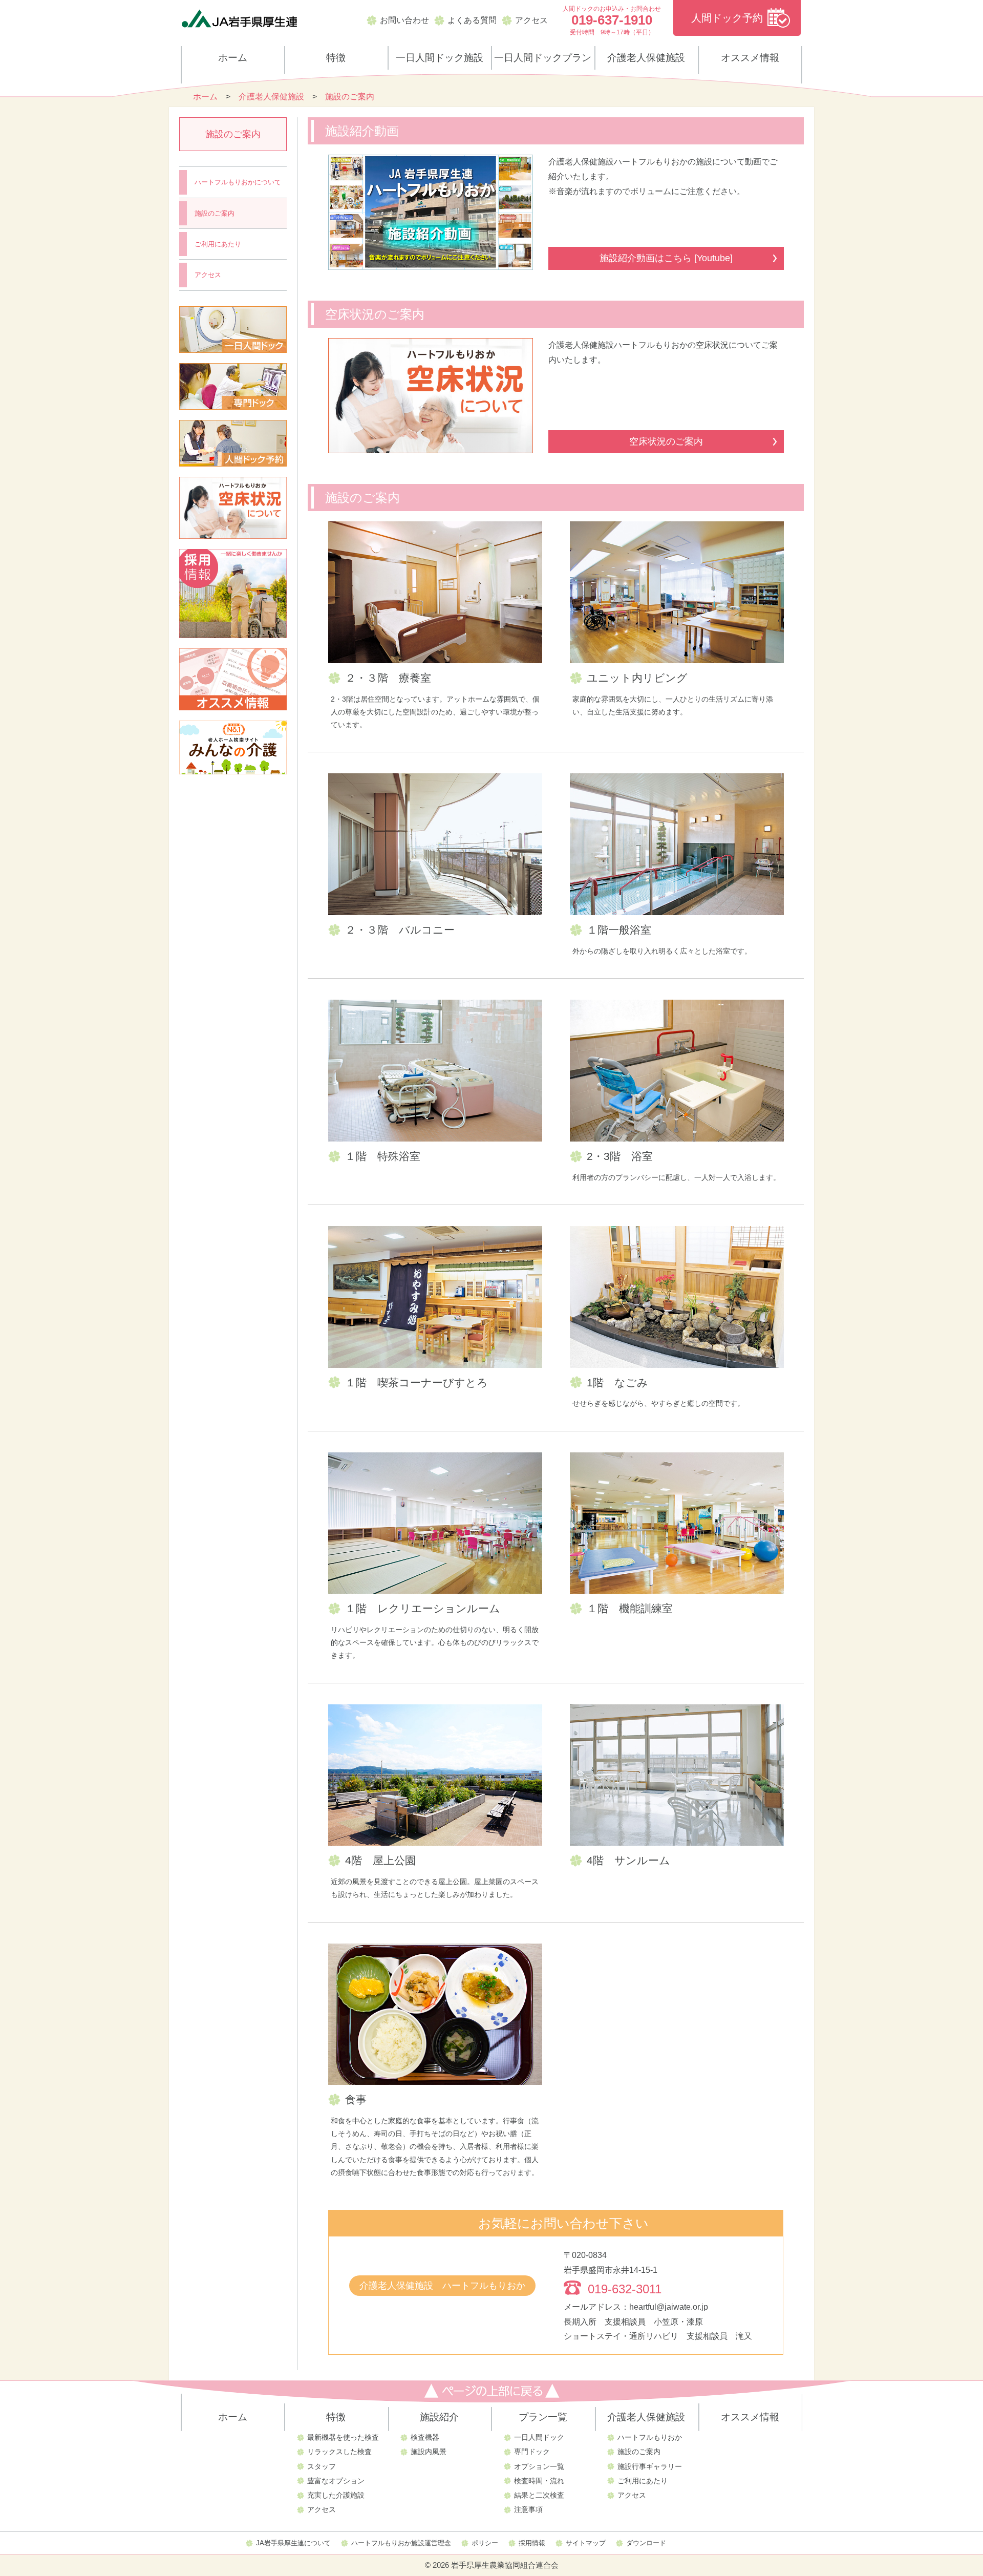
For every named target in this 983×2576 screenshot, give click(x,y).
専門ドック (532, 2452)
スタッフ (322, 2466)
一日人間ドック (539, 2437)
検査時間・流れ (539, 2481)
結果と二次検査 (539, 2495)
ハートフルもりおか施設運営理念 (401, 2543)
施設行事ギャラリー (650, 2466)
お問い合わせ (404, 20)
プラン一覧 (543, 2417)
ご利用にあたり (218, 244)
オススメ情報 (750, 58)
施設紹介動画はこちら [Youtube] (666, 258)
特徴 (336, 58)
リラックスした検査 (339, 2452)
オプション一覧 (539, 2466)
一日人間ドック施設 (440, 58)
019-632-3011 (625, 2289)
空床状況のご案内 (666, 441)
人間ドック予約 (727, 18)
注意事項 (528, 2509)
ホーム (233, 58)
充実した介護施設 (336, 2495)
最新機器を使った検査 (343, 2437)
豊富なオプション (336, 2481)
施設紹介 (439, 2417)
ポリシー (485, 2543)
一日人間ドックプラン (543, 58)
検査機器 (425, 2437)
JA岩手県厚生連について (293, 2543)
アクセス (531, 20)
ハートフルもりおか (650, 2437)
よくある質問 (472, 20)
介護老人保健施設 (646, 58)
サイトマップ (586, 2543)
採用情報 (532, 2543)
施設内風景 (429, 2452)
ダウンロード (646, 2543)
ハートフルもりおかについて (238, 182)
